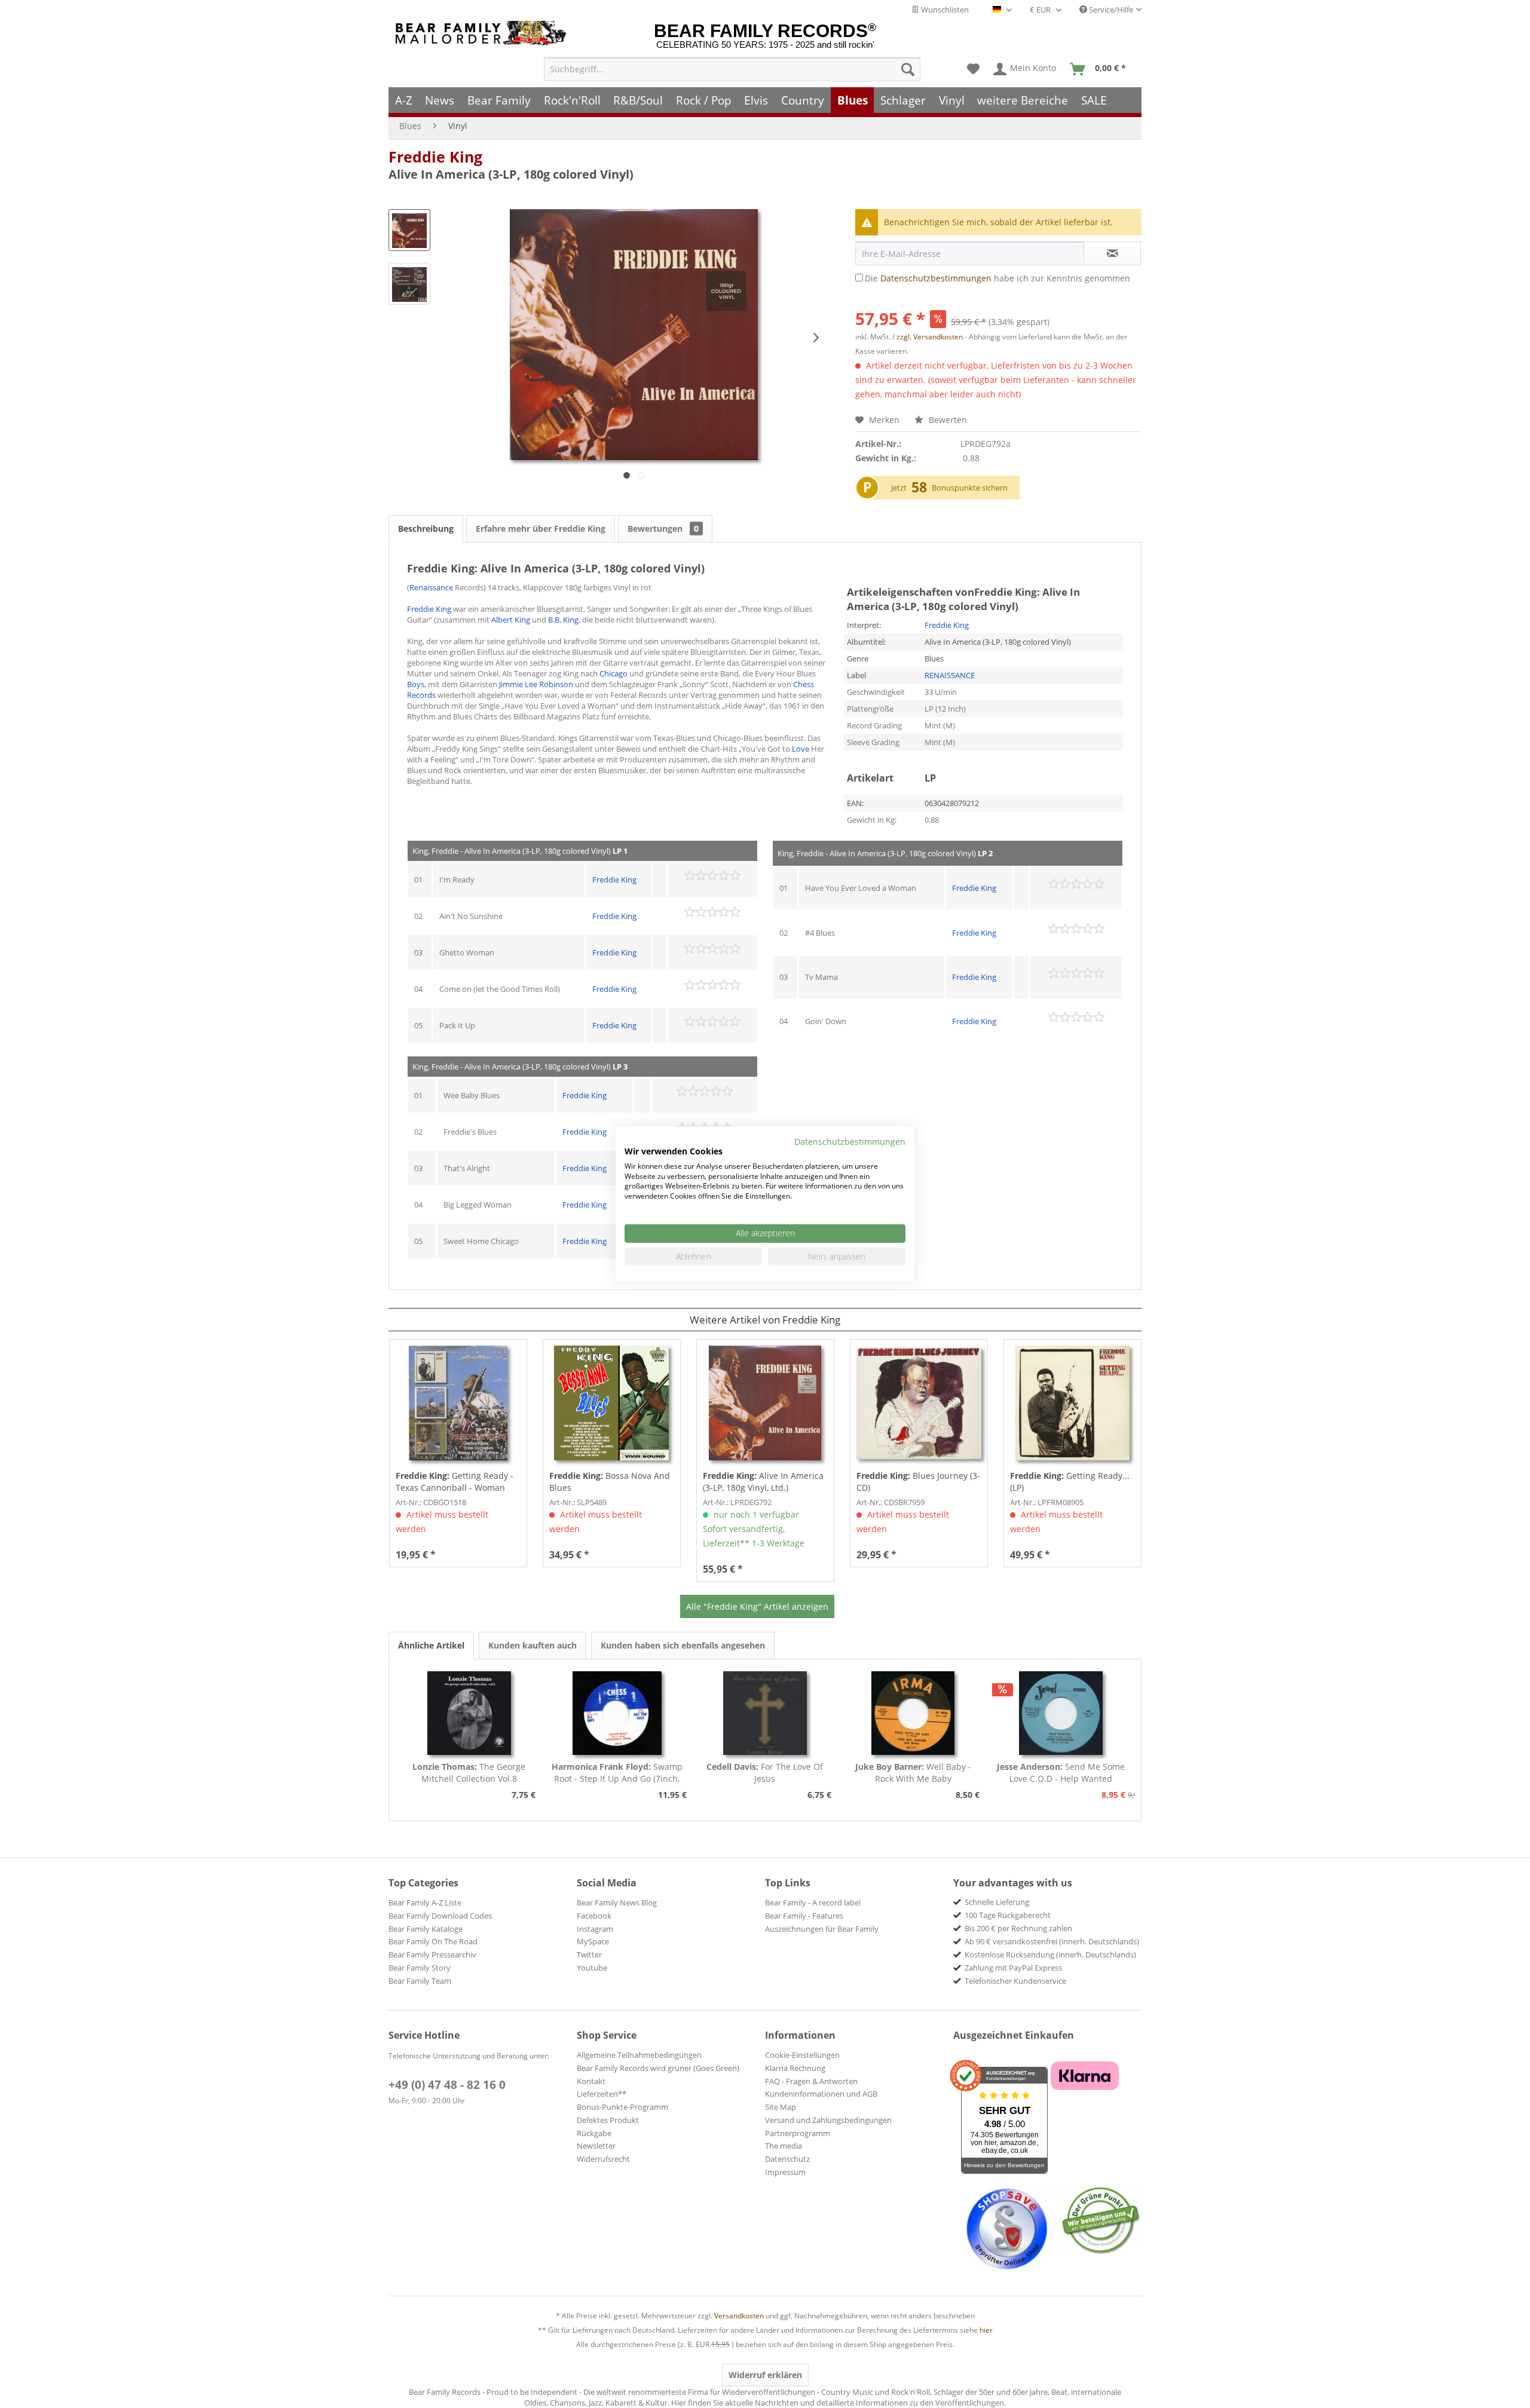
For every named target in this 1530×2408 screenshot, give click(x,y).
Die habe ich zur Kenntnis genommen (997, 278)
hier (986, 2330)
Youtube (592, 1968)
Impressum (785, 2172)
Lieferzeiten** (602, 2094)
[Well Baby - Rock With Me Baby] (913, 1713)
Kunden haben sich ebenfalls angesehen (683, 1645)
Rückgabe (594, 2133)
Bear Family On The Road (433, 1941)
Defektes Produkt (608, 2120)
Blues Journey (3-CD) (918, 1482)
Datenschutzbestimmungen (936, 278)
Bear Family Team (420, 1981)
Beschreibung (426, 529)
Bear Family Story (420, 1968)
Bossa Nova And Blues (610, 1482)
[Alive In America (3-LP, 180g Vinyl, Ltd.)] (765, 1403)
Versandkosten (739, 2316)
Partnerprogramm (798, 2133)
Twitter (589, 1954)
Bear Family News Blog (617, 1902)
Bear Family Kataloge (426, 1929)
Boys (416, 684)
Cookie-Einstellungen (802, 2055)
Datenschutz (787, 2159)
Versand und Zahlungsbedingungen (828, 2120)
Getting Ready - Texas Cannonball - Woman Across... (455, 1482)
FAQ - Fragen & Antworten (811, 2081)
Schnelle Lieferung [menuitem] (997, 1902)
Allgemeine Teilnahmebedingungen (639, 2055)
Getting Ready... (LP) (1070, 1482)
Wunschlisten (944, 10)
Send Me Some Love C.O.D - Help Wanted (1061, 1773)
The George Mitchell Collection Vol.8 (469, 1773)
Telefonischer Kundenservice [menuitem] (1015, 1981)
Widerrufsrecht (603, 2159)
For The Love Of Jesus (765, 1773)
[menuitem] (732, 69)
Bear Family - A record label (813, 1902)
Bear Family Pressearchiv (432, 1954)
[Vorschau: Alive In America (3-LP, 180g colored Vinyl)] (409, 230)
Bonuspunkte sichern (970, 488)
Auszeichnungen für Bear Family (822, 1929)
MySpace (593, 1941)
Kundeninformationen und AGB (821, 2094)
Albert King (511, 620)
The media (784, 2146)
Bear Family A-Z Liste (425, 1902)
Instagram (595, 1929)
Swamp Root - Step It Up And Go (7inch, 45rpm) (617, 1773)
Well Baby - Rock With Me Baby (913, 1773)
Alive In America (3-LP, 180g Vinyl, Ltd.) (763, 1482)
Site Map (781, 2107)
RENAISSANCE (950, 675)
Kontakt (591, 2081)
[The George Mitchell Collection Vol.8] (469, 1713)
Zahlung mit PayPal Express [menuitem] (1013, 1968)
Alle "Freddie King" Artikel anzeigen (757, 1606)
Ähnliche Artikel (431, 1645)
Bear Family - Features (804, 1916)
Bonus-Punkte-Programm (622, 2107)
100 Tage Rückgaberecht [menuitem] (1008, 1915)
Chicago (613, 673)
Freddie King (435, 157)
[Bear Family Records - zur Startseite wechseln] (483, 33)
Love (801, 749)
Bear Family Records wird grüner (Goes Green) (658, 2068)
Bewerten (947, 420)
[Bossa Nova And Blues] (612, 1403)
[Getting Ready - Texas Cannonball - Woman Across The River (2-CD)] (458, 1403)
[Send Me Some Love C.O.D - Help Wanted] (1061, 1713)
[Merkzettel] (973, 69)
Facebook (594, 1916)
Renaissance (431, 587)
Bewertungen (663, 529)
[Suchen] (908, 69)
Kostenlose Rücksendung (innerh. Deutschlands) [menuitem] (1050, 1954)
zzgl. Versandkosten (930, 337)
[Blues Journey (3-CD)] (919, 1403)
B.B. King (563, 620)
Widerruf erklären (765, 2375)
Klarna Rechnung (795, 2068)
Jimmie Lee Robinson (536, 684)
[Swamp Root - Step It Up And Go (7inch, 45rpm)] (617, 1713)
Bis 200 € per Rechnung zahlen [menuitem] (1018, 1928)
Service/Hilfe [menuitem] (1110, 10)
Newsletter (596, 2146)
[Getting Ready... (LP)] (1072, 1403)
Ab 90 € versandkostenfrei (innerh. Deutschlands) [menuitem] (1052, 1941)
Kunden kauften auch (533, 1645)
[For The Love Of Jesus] (765, 1713)
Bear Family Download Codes (440, 1916)
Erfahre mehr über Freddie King (541, 529)
